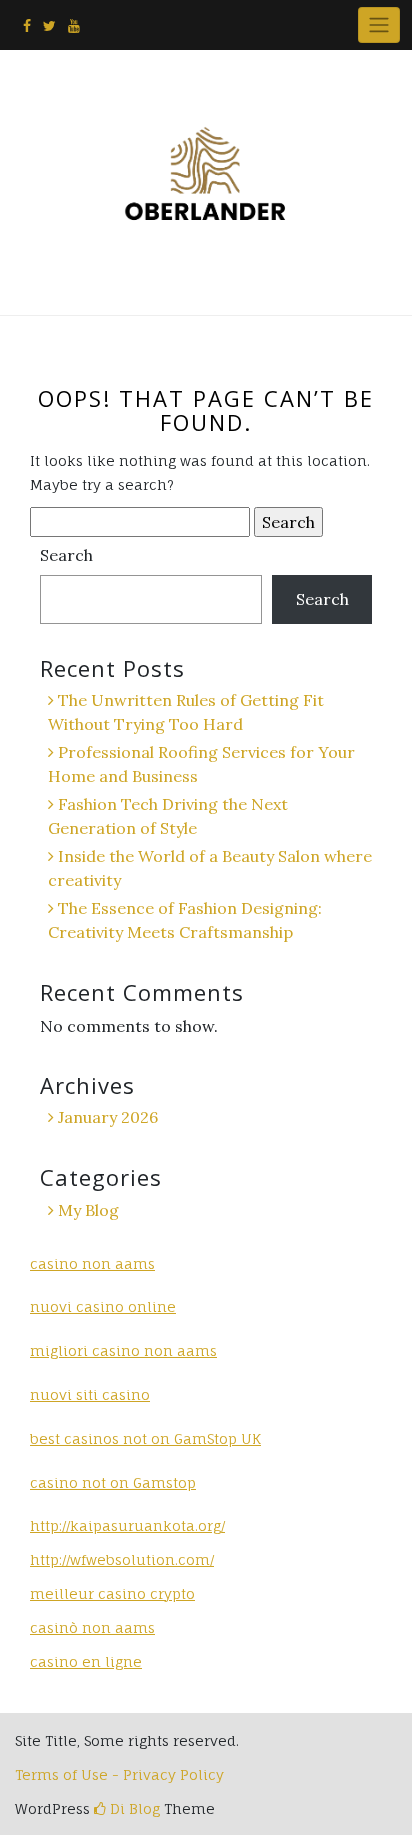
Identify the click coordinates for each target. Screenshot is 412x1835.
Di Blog (133, 1808)
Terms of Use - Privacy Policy (119, 1774)
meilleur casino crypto (112, 1593)
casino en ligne (86, 1661)
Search (66, 555)
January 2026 (108, 1117)
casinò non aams (92, 1627)
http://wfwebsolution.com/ (122, 1559)
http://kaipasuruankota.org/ (127, 1525)
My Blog (88, 1210)
